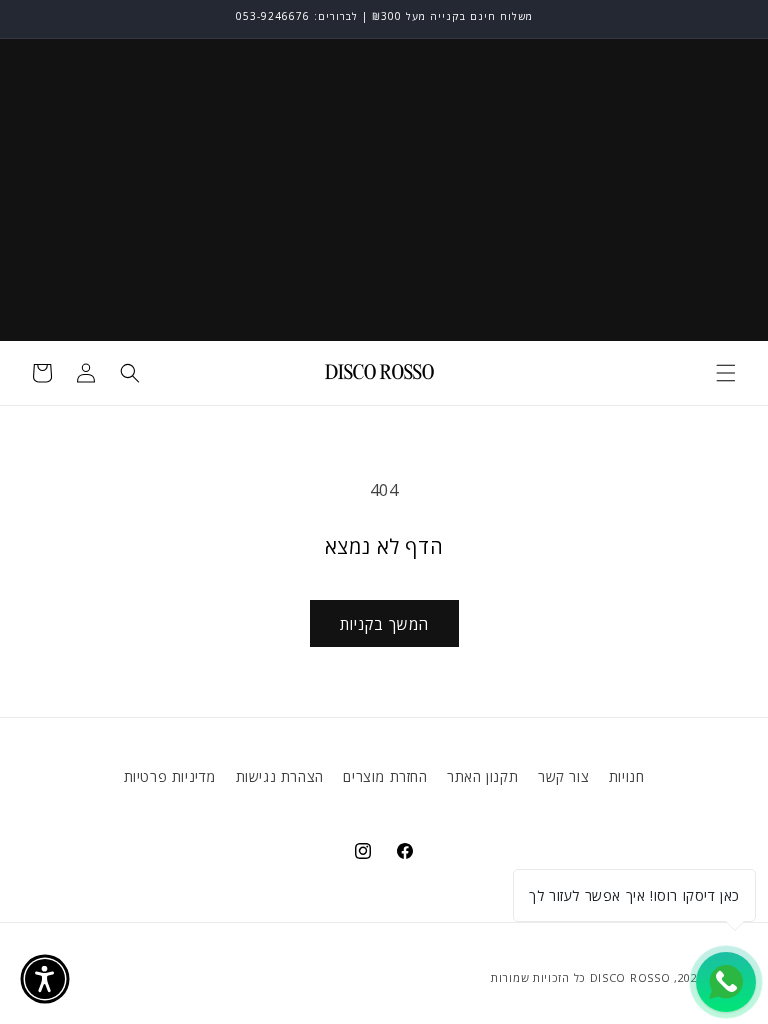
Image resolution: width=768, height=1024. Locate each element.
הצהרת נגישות (280, 776)
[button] (726, 373)
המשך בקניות (384, 624)
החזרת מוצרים (385, 776)
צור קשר (563, 776)
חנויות (627, 776)
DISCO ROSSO (630, 977)
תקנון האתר (482, 776)
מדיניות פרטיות (170, 776)
